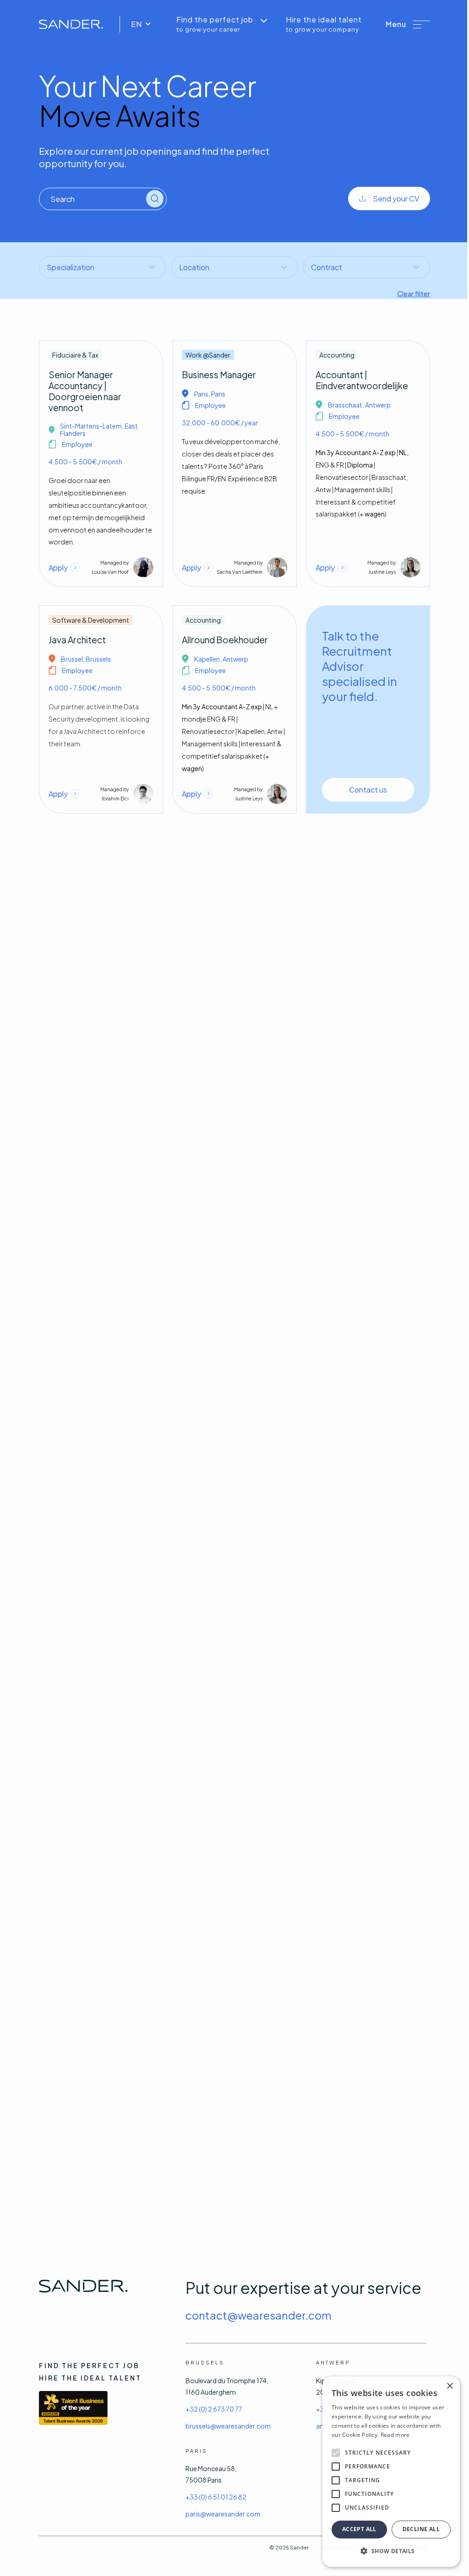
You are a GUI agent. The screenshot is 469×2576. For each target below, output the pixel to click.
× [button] (450, 2386)
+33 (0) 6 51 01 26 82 (216, 2497)
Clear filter (414, 293)
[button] (408, 24)
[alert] (391, 2472)
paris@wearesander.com (223, 2514)
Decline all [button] (421, 2529)
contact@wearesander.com (259, 2315)
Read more (395, 2435)
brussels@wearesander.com (228, 2426)
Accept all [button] (359, 2529)
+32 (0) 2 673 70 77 (214, 2409)
